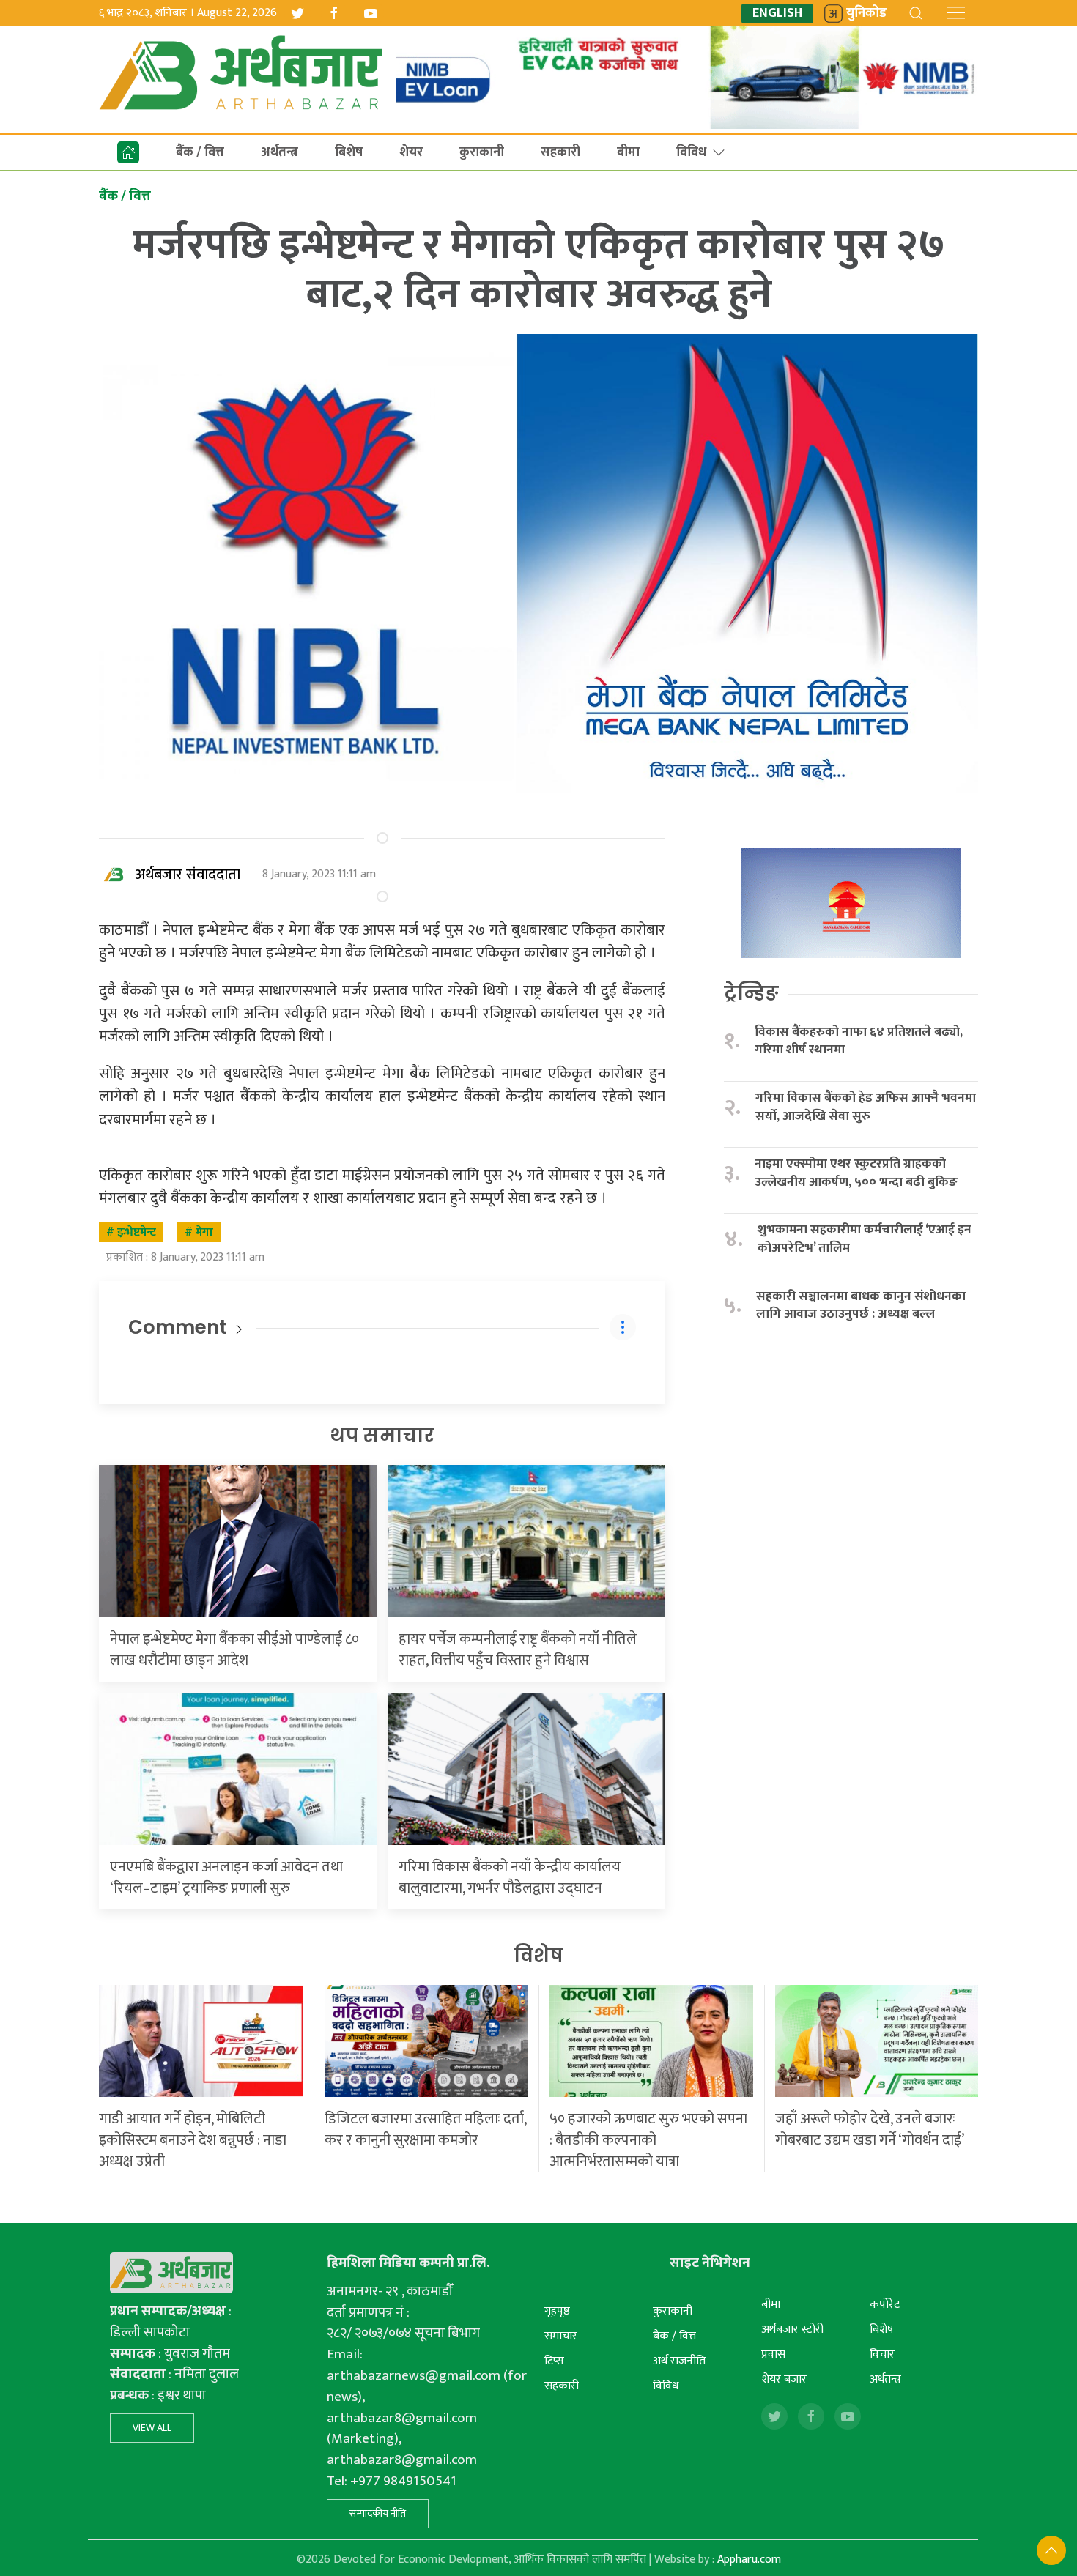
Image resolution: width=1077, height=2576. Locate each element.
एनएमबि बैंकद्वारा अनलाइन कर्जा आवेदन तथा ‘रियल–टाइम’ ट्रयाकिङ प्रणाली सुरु (226, 1878)
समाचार (561, 2336)
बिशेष (349, 152)
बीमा (628, 152)
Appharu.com (749, 2560)
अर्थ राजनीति (679, 2361)
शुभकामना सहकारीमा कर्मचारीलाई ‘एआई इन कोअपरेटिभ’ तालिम (865, 1239)
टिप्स (554, 2361)
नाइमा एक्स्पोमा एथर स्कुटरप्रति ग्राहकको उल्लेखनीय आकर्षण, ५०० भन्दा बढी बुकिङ (856, 1173)
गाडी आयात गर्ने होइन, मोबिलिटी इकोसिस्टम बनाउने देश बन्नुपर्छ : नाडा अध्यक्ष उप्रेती (193, 2140)
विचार (882, 2354)
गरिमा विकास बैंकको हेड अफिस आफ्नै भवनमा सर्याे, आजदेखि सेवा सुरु (866, 1107)
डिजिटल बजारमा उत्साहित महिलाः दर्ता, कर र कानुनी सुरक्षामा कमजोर (425, 2130)
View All (152, 2428)
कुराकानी (482, 152)
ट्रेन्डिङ (751, 993)
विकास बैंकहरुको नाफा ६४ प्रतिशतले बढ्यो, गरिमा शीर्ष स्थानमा (859, 1041)
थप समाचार (382, 1436)
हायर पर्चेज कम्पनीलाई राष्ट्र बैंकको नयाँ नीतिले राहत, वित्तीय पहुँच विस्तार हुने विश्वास (518, 1650)
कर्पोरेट (885, 2305)
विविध (691, 152)
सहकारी (560, 152)
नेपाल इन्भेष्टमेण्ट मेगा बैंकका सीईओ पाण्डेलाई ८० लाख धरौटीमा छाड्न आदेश (234, 1650)
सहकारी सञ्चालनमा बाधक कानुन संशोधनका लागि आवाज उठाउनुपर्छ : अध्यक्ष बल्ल (861, 1306)
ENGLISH (777, 14)
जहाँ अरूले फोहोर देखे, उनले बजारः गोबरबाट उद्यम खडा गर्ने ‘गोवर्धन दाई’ (870, 2130)
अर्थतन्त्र (280, 152)
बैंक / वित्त (200, 152)
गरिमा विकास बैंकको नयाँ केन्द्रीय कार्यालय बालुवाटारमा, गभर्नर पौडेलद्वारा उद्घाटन (510, 1878)
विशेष (538, 1956)
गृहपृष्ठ (557, 2311)
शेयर (411, 152)
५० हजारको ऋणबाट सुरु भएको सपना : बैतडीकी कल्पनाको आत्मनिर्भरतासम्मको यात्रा (648, 2140)
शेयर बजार (784, 2379)
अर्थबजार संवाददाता (188, 875)
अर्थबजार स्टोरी (792, 2330)
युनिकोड (866, 14)
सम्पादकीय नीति (378, 2513)
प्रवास (773, 2354)
